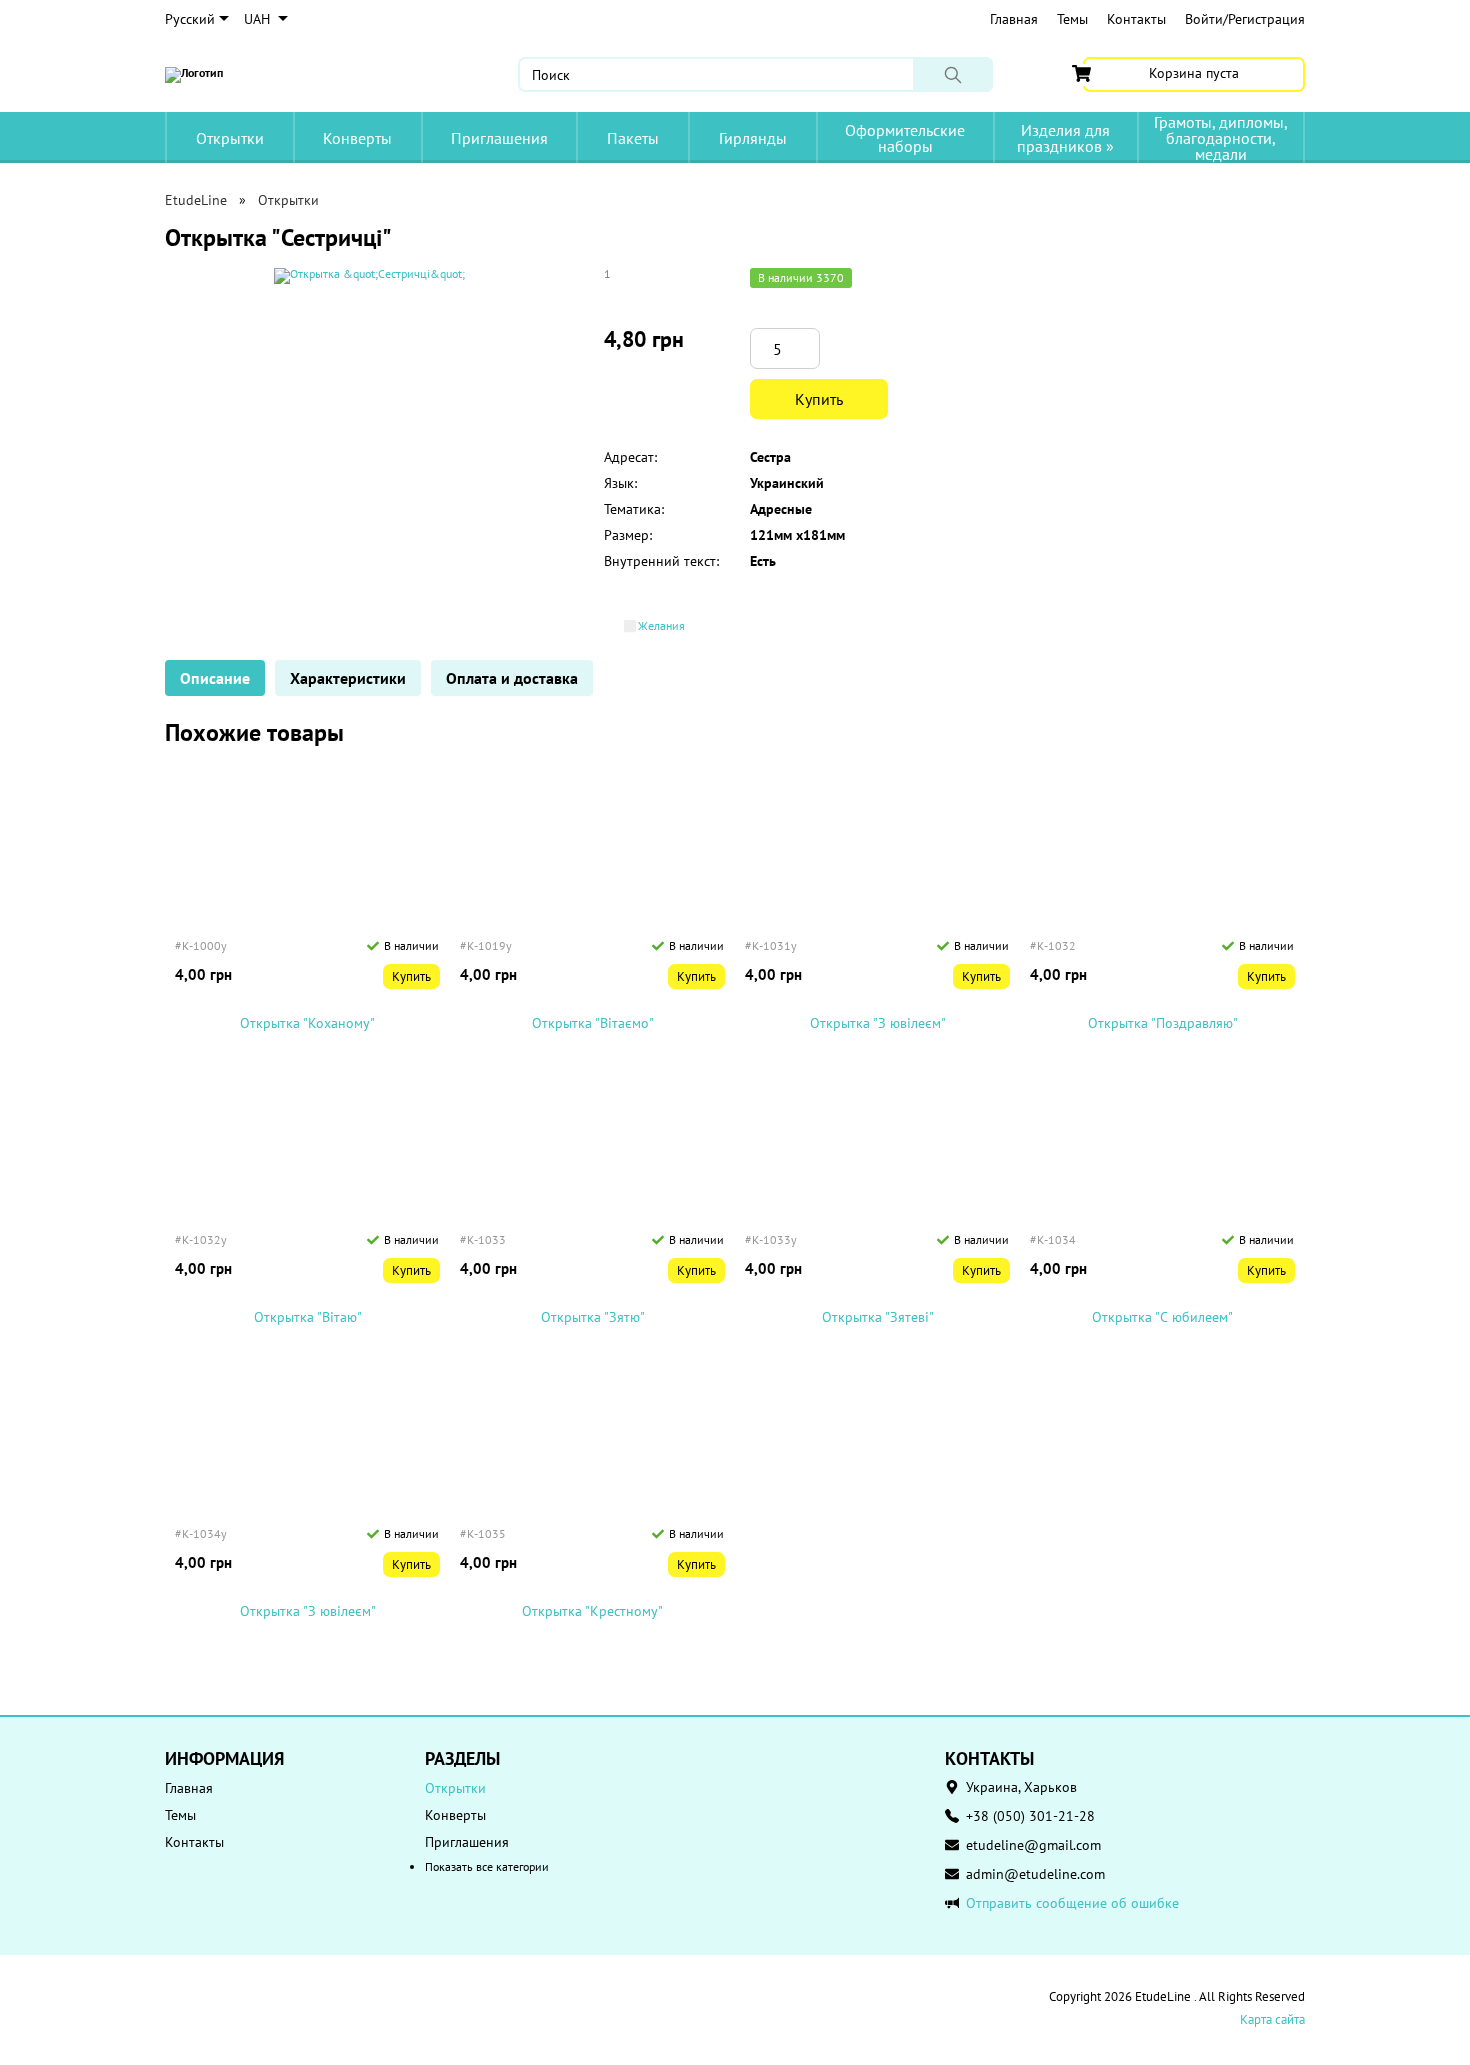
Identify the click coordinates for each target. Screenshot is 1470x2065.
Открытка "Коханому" (307, 1023)
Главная (1014, 19)
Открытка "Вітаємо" (593, 1023)
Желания (661, 626)
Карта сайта (1272, 2019)
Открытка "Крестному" (592, 1611)
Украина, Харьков (1021, 1787)
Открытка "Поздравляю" (1163, 1023)
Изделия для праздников (1065, 138)
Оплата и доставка (512, 678)
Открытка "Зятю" (593, 1317)
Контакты (1136, 19)
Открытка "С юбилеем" (1162, 1317)
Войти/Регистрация (1245, 19)
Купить (819, 399)
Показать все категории (487, 1866)
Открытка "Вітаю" (308, 1317)
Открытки (230, 138)
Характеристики (348, 678)
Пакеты (633, 138)
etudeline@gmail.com (1033, 1845)
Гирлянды (753, 138)
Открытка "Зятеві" (878, 1317)
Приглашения (499, 138)
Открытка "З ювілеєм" (878, 1023)
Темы (1072, 19)
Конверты (357, 138)
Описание (215, 678)
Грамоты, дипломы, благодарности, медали (1221, 137)
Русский (190, 19)
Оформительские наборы (905, 138)
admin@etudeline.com (1035, 1874)
